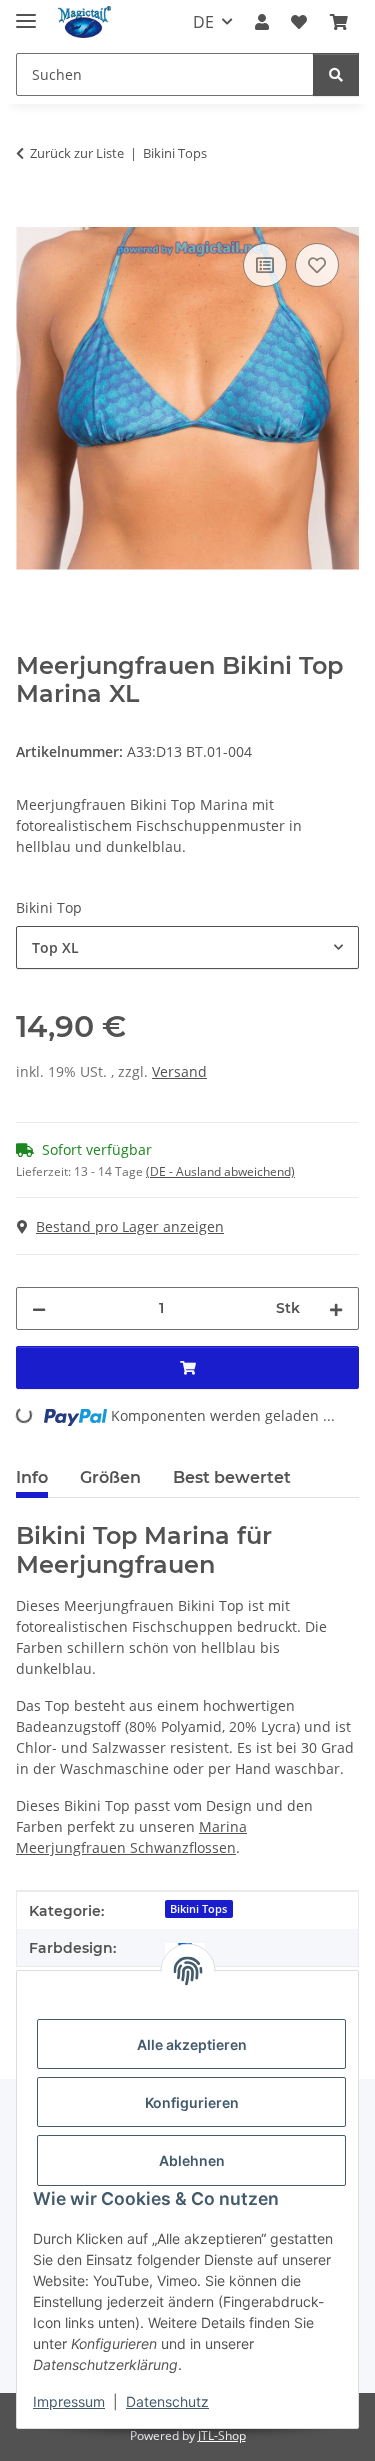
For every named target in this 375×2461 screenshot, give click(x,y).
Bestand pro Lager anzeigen (130, 1226)
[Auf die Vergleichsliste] (265, 265)
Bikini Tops (198, 1909)
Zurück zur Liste (77, 153)
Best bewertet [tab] (232, 1477)
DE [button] (203, 22)
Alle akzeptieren (192, 2044)
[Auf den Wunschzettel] (317, 265)
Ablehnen (192, 2160)
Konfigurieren (192, 2102)
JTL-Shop (222, 2435)
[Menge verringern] (39, 1308)
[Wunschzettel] (299, 22)
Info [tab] (32, 1477)
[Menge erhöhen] (336, 1308)
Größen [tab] (110, 1477)
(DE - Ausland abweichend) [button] (220, 1171)
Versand (179, 1071)
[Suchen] (336, 74)
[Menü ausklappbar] (26, 12)
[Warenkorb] (339, 22)
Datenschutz (167, 2401)
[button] (262, 22)
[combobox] (187, 947)
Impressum (69, 2401)
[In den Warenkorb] (32, 216)
